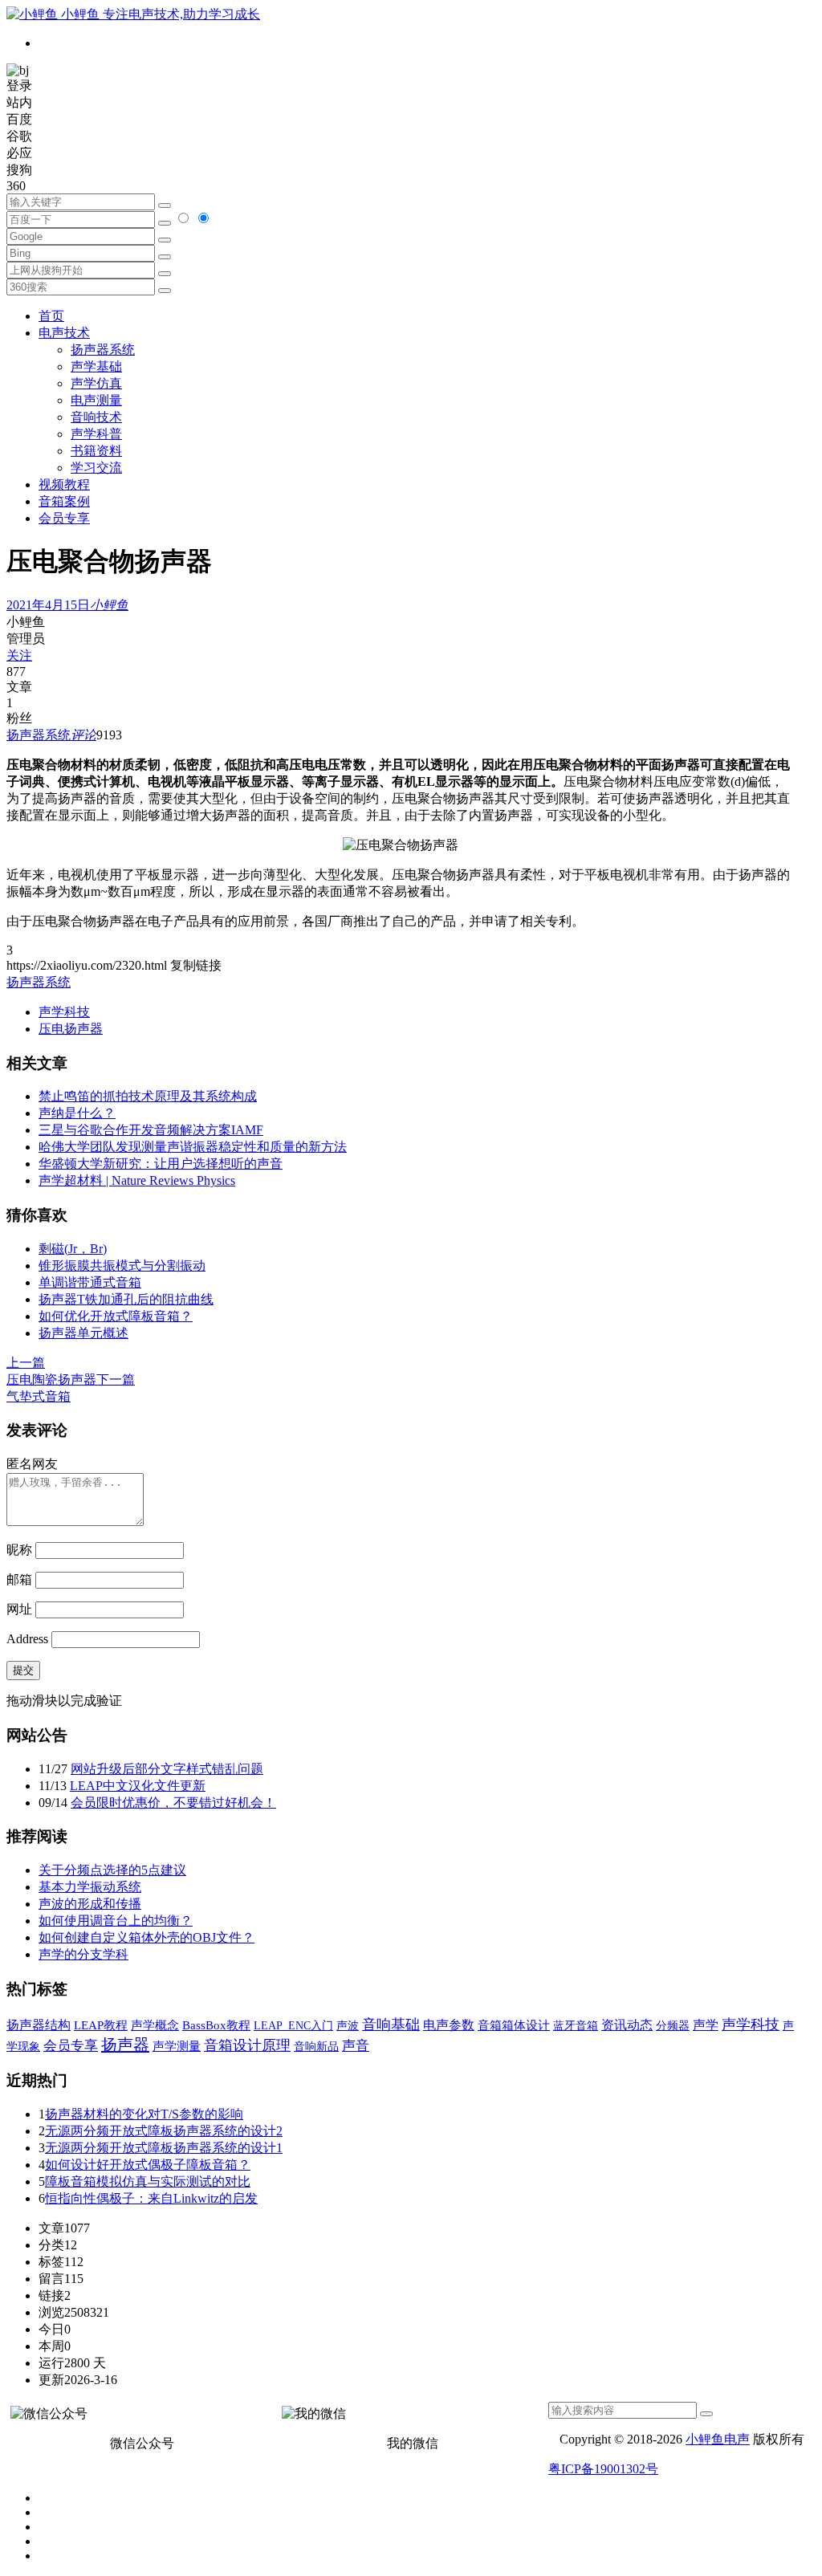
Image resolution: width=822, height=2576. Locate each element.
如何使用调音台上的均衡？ (116, 1921)
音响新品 (316, 2046)
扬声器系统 (103, 350)
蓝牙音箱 (576, 2025)
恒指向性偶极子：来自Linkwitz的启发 (151, 2198)
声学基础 (96, 366)
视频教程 (64, 484)
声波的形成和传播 (90, 1904)
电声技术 (64, 333)
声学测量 (177, 2046)
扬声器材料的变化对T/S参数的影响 (144, 2114)
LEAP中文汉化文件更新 (138, 1786)
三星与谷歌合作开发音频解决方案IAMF (151, 1130)
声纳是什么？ (77, 1113)
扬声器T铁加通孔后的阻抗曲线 (126, 1299)
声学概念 (155, 2025)
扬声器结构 (39, 2025)
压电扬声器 (71, 1029)
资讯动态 (627, 2025)
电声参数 (449, 2025)
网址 (19, 1609)
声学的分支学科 (83, 1954)
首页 (51, 316)
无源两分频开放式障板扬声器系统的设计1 (164, 2148)
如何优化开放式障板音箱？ (116, 1316)
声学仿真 (96, 383)
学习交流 (96, 468)
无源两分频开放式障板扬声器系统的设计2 (164, 2131)
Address (29, 1639)
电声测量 (96, 400)
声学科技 (64, 1012)
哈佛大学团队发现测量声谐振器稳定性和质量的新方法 (193, 1147)
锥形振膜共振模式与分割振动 (122, 1266)
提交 (23, 1670)
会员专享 (64, 518)
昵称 (19, 1550)
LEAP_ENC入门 (293, 2026)
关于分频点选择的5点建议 (112, 1870)
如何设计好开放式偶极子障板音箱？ (148, 2165)
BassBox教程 (216, 2025)
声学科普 (96, 434)
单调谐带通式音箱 (90, 1282)
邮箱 (19, 1579)
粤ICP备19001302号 (603, 2469)
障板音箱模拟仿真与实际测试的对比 (148, 2181)
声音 (356, 2046)
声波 (348, 2025)
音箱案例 (64, 501)
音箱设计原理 (247, 2045)
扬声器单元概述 (83, 1333)
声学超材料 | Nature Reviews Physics (137, 1180)
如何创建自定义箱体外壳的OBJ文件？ (146, 1937)
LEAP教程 (101, 2025)
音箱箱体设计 (514, 2025)
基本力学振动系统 (90, 1887)
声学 (706, 2025)
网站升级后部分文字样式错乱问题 (167, 1769)
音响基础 (391, 2025)
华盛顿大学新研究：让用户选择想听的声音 (161, 1164)
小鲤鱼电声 (718, 2439)
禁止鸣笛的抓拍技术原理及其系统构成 (148, 1096)
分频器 (673, 2026)
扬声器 (125, 2045)
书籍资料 (96, 451)
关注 (19, 655)
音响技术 (96, 417)
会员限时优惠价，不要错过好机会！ (173, 1803)
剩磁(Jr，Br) (73, 1249)
